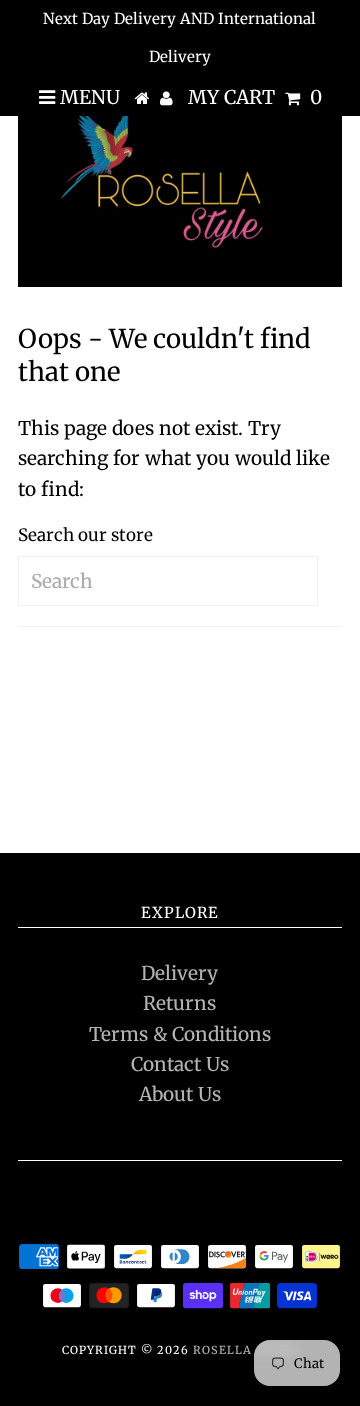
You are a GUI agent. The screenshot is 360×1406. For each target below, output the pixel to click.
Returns (179, 1003)
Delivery (179, 973)
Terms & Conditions (180, 1034)
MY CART (255, 97)
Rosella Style (245, 1350)
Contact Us (180, 1064)
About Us (180, 1094)
